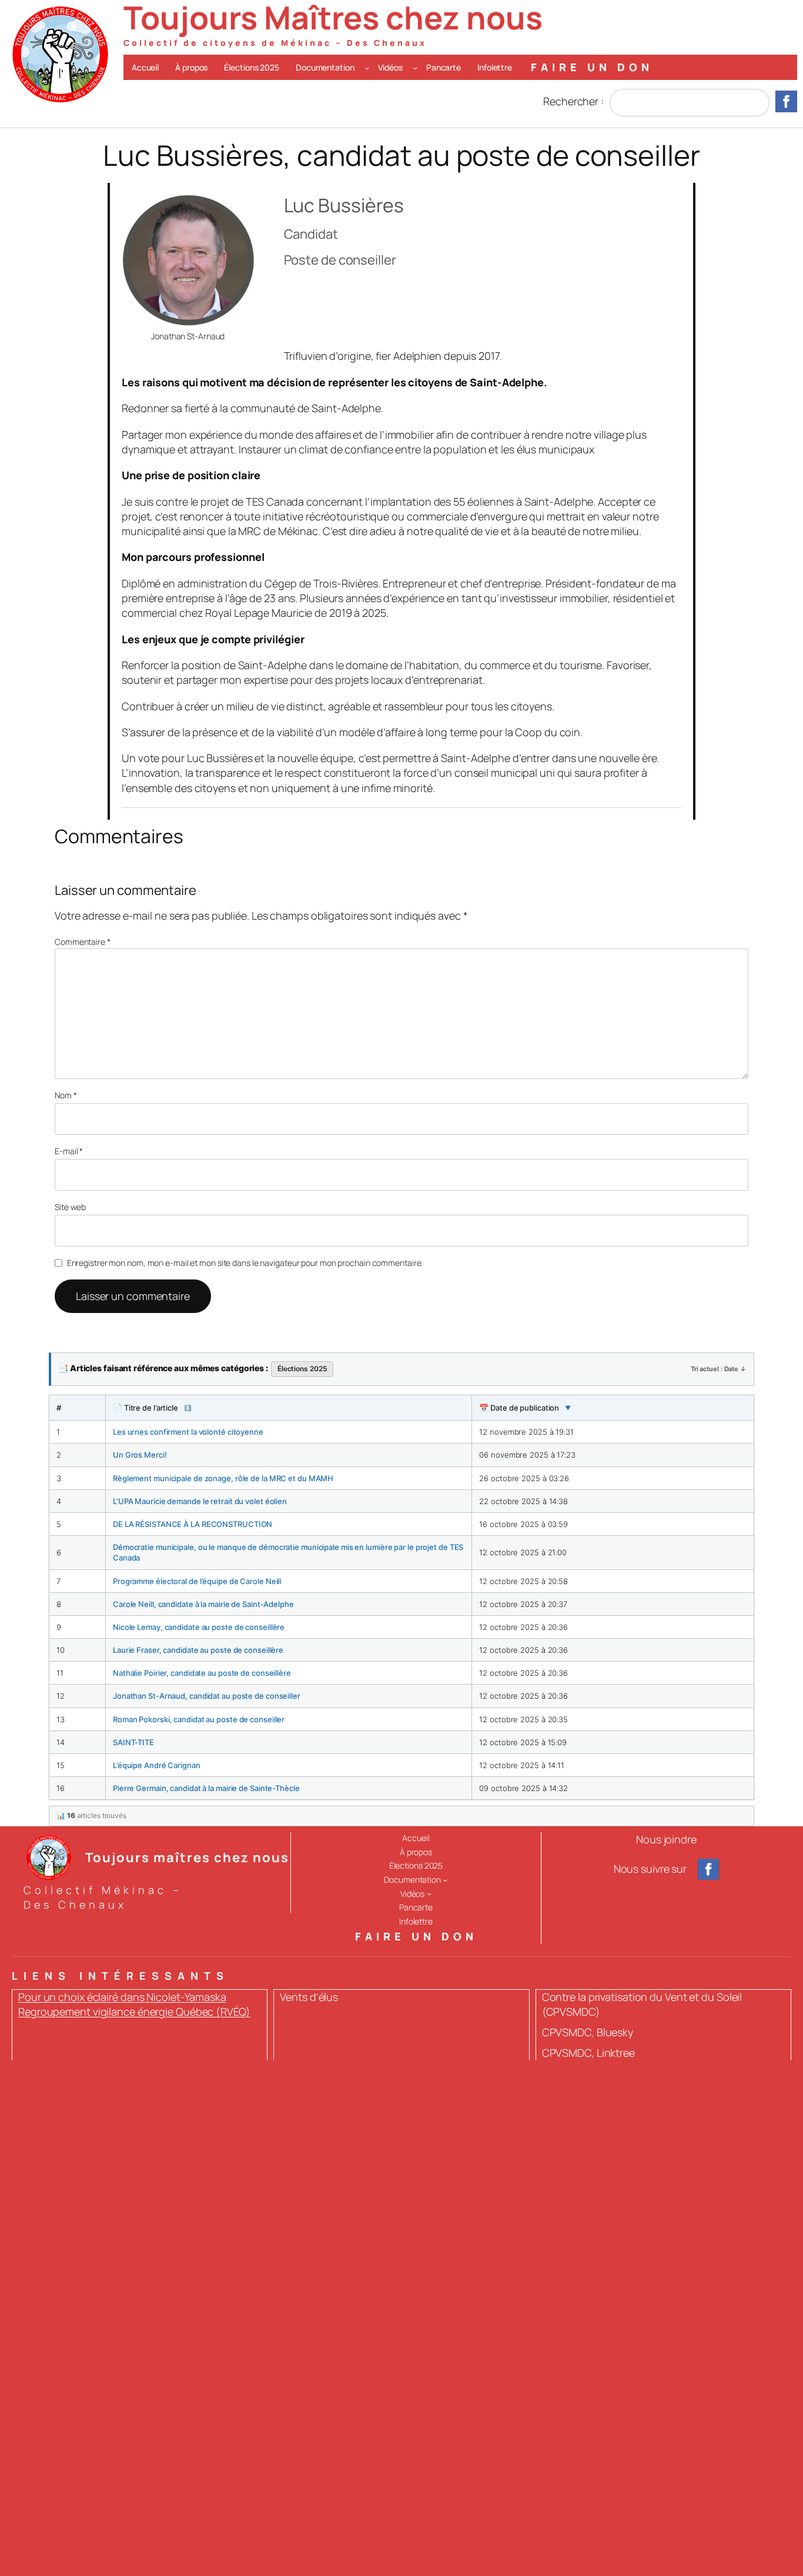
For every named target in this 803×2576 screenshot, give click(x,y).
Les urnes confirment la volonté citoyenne (188, 1432)
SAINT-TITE (133, 1742)
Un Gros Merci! (140, 1455)
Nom (66, 1095)
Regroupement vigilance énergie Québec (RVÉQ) (134, 2012)
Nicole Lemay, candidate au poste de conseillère (199, 1627)
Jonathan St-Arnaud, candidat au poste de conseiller (207, 1696)
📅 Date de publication (525, 1408)
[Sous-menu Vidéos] (415, 67)
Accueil (145, 67)
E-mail (69, 1151)
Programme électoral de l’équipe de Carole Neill (197, 1581)
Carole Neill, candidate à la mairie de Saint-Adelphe (203, 1604)
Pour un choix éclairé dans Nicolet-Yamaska (122, 1997)
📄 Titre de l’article (152, 1408)
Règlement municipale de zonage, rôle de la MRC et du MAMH (223, 1478)
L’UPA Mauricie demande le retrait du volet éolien (200, 1501)
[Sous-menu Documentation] (367, 67)
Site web (70, 1207)
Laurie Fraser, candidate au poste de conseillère (198, 1650)
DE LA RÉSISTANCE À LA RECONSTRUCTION (193, 1524)
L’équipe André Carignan (157, 1765)
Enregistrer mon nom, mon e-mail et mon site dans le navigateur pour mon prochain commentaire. (245, 1263)
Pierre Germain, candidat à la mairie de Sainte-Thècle (206, 1788)
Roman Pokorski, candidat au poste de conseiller (199, 1719)
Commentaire (83, 942)
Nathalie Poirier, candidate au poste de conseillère (202, 1673)
